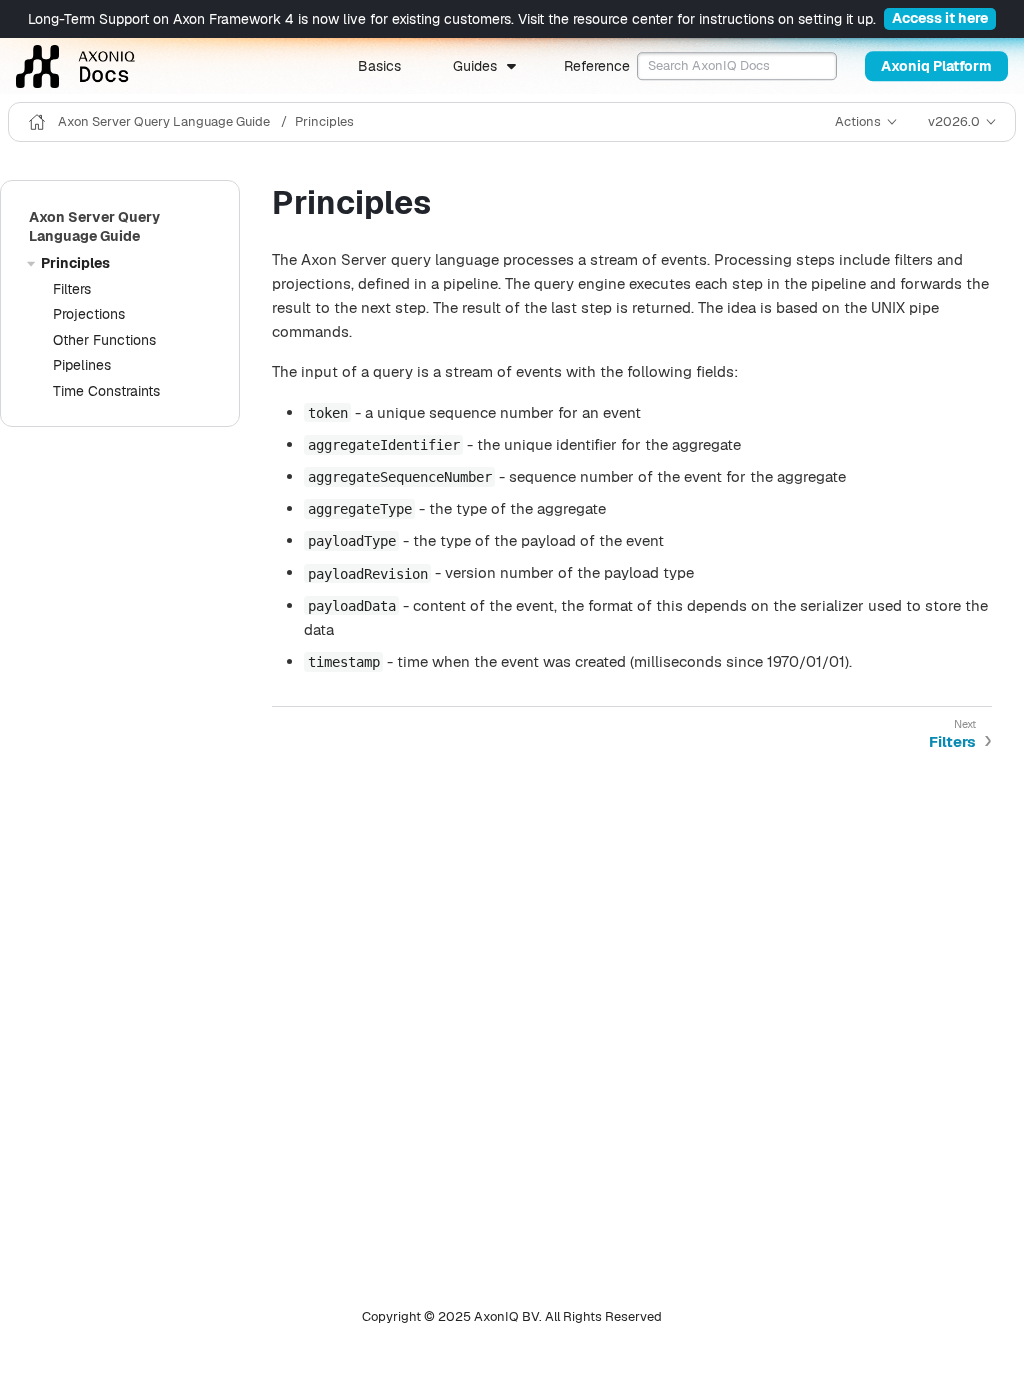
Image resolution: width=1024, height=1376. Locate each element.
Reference (597, 66)
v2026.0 (954, 121)
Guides (475, 66)
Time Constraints (106, 391)
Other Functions (104, 340)
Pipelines (82, 365)
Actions (858, 121)
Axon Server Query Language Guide (165, 121)
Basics (379, 66)
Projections (89, 314)
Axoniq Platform (936, 66)
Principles (324, 121)
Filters (72, 289)
